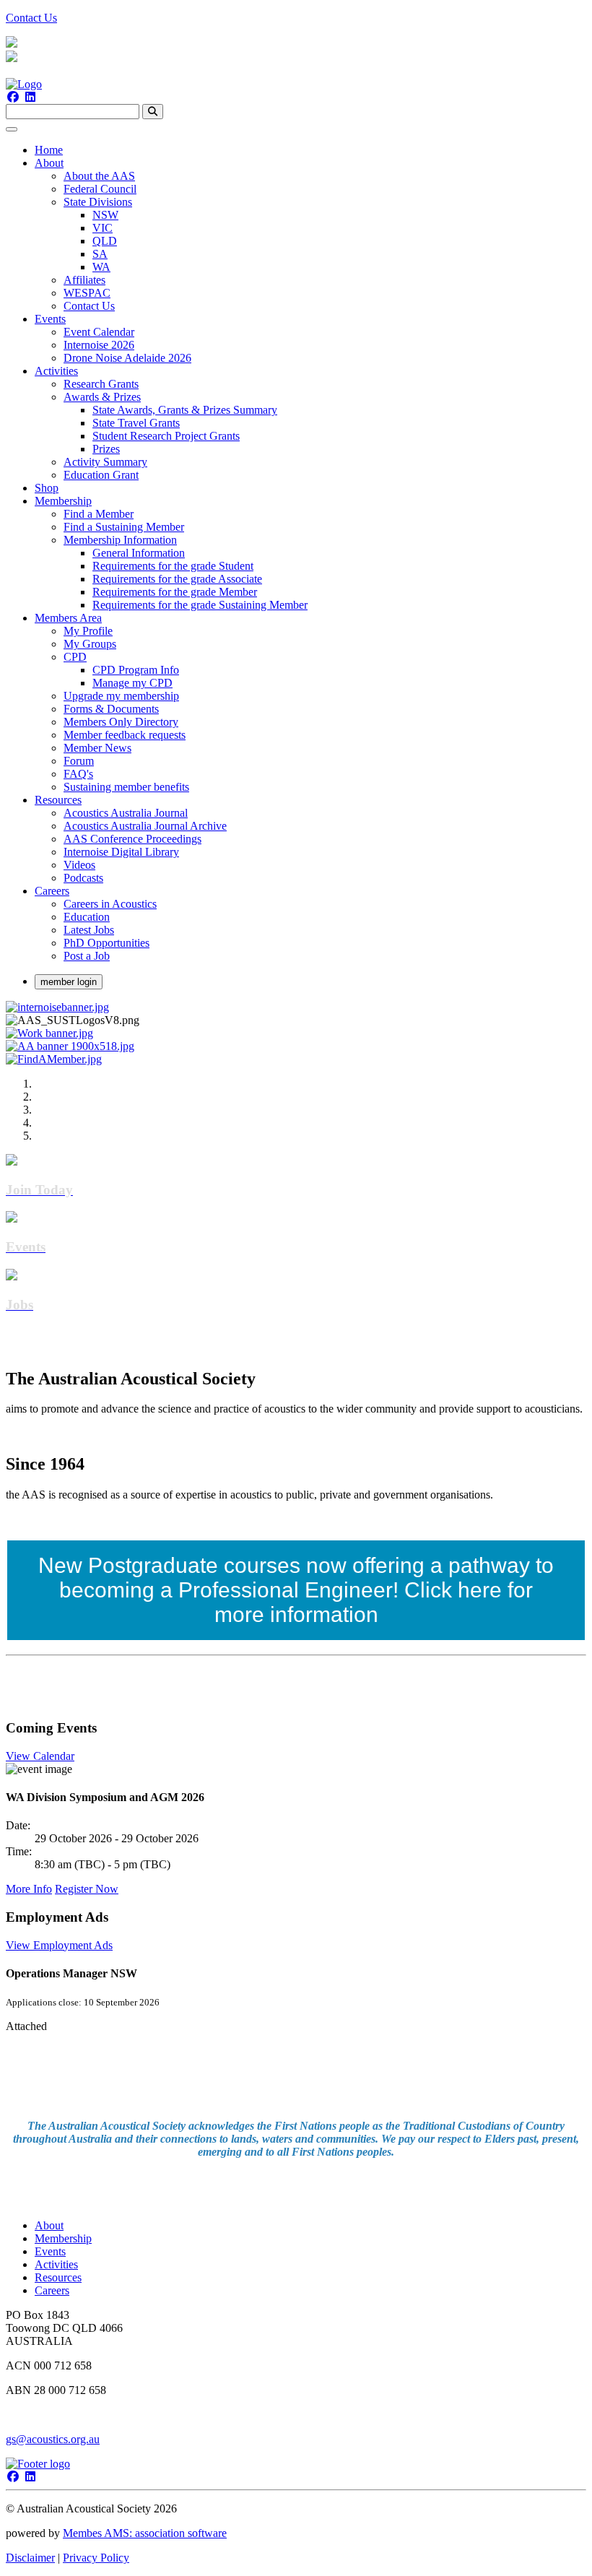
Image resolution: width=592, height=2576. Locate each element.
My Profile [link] (88, 631)
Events (50, 2251)
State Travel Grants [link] (136, 423)
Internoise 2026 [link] (99, 345)
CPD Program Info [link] (136, 670)
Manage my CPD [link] (132, 683)
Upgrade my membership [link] (121, 696)
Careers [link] (52, 891)
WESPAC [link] (87, 293)
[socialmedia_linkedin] (30, 97)
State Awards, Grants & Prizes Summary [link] (185, 410)
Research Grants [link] (101, 384)
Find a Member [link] (99, 514)
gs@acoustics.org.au (53, 2439)
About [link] (49, 163)
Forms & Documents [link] (111, 709)
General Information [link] (139, 553)
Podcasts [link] (83, 878)
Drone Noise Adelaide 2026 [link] (127, 358)
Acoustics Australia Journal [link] (126, 813)
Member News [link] (97, 748)
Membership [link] (63, 501)
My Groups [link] (90, 644)
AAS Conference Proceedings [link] (132, 839)
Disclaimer (30, 2558)
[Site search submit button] (153, 112)
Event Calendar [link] (99, 332)
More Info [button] (29, 1889)
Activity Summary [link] (105, 462)
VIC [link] (103, 228)
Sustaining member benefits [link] (126, 787)
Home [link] (49, 150)
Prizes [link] (106, 449)
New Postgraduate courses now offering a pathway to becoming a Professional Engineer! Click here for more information (296, 1590)
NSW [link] (105, 215)
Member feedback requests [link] (125, 735)
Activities (56, 2264)
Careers (52, 2290)
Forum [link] (79, 761)
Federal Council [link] (100, 189)
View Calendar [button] (40, 1756)
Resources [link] (58, 800)
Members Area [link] (68, 618)
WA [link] (101, 267)
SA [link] (100, 254)
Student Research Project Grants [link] (166, 436)
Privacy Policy (96, 2558)
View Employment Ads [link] (59, 1945)
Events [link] (50, 319)
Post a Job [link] (87, 956)
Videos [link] (79, 865)
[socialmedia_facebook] (13, 97)
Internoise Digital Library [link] (121, 852)
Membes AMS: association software (145, 2533)
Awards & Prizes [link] (102, 397)
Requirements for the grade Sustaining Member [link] (200, 605)
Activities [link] (56, 371)
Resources (58, 2277)
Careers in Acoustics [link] (110, 904)
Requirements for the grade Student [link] (173, 566)
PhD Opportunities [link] (106, 943)
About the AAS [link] (99, 176)
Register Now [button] (87, 1889)
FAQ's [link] (78, 774)
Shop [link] (47, 488)
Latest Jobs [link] (89, 930)
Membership (63, 2238)
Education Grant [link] (101, 475)
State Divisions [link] (98, 202)
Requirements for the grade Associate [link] (177, 579)
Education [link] (87, 917)
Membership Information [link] (120, 540)
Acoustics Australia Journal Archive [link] (145, 826)
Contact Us (31, 18)
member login (69, 982)
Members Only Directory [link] (121, 722)
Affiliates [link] (84, 280)
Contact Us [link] (89, 306)
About (49, 2225)
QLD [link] (105, 241)
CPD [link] (75, 657)
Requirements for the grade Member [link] (175, 592)
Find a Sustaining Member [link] (124, 527)
